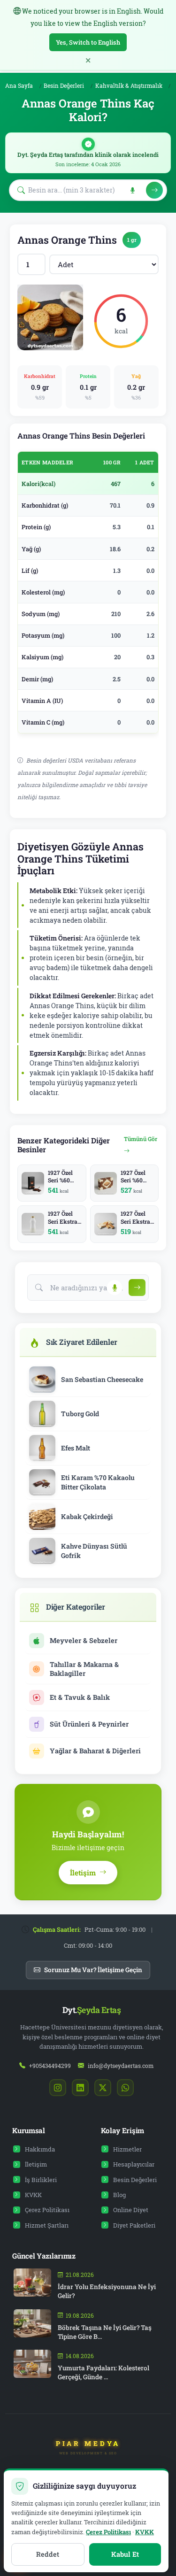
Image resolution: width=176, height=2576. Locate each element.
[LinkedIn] (80, 2088)
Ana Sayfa (19, 86)
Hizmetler (127, 2149)
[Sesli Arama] (130, 190)
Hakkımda (40, 2149)
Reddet (48, 2554)
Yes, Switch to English (88, 42)
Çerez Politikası (47, 2210)
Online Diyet (131, 2210)
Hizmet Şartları (47, 2225)
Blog (119, 2195)
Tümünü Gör (141, 1139)
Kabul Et (125, 2554)
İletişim (36, 2164)
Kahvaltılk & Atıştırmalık (129, 86)
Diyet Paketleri (134, 2225)
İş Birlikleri (41, 2180)
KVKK (33, 2195)
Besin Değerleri (64, 86)
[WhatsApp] (125, 2088)
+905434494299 (50, 2066)
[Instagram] (58, 2088)
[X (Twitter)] (103, 2088)
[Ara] (154, 190)
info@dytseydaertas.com (121, 2066)
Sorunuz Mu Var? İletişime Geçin (93, 1970)
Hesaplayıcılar (134, 2164)
